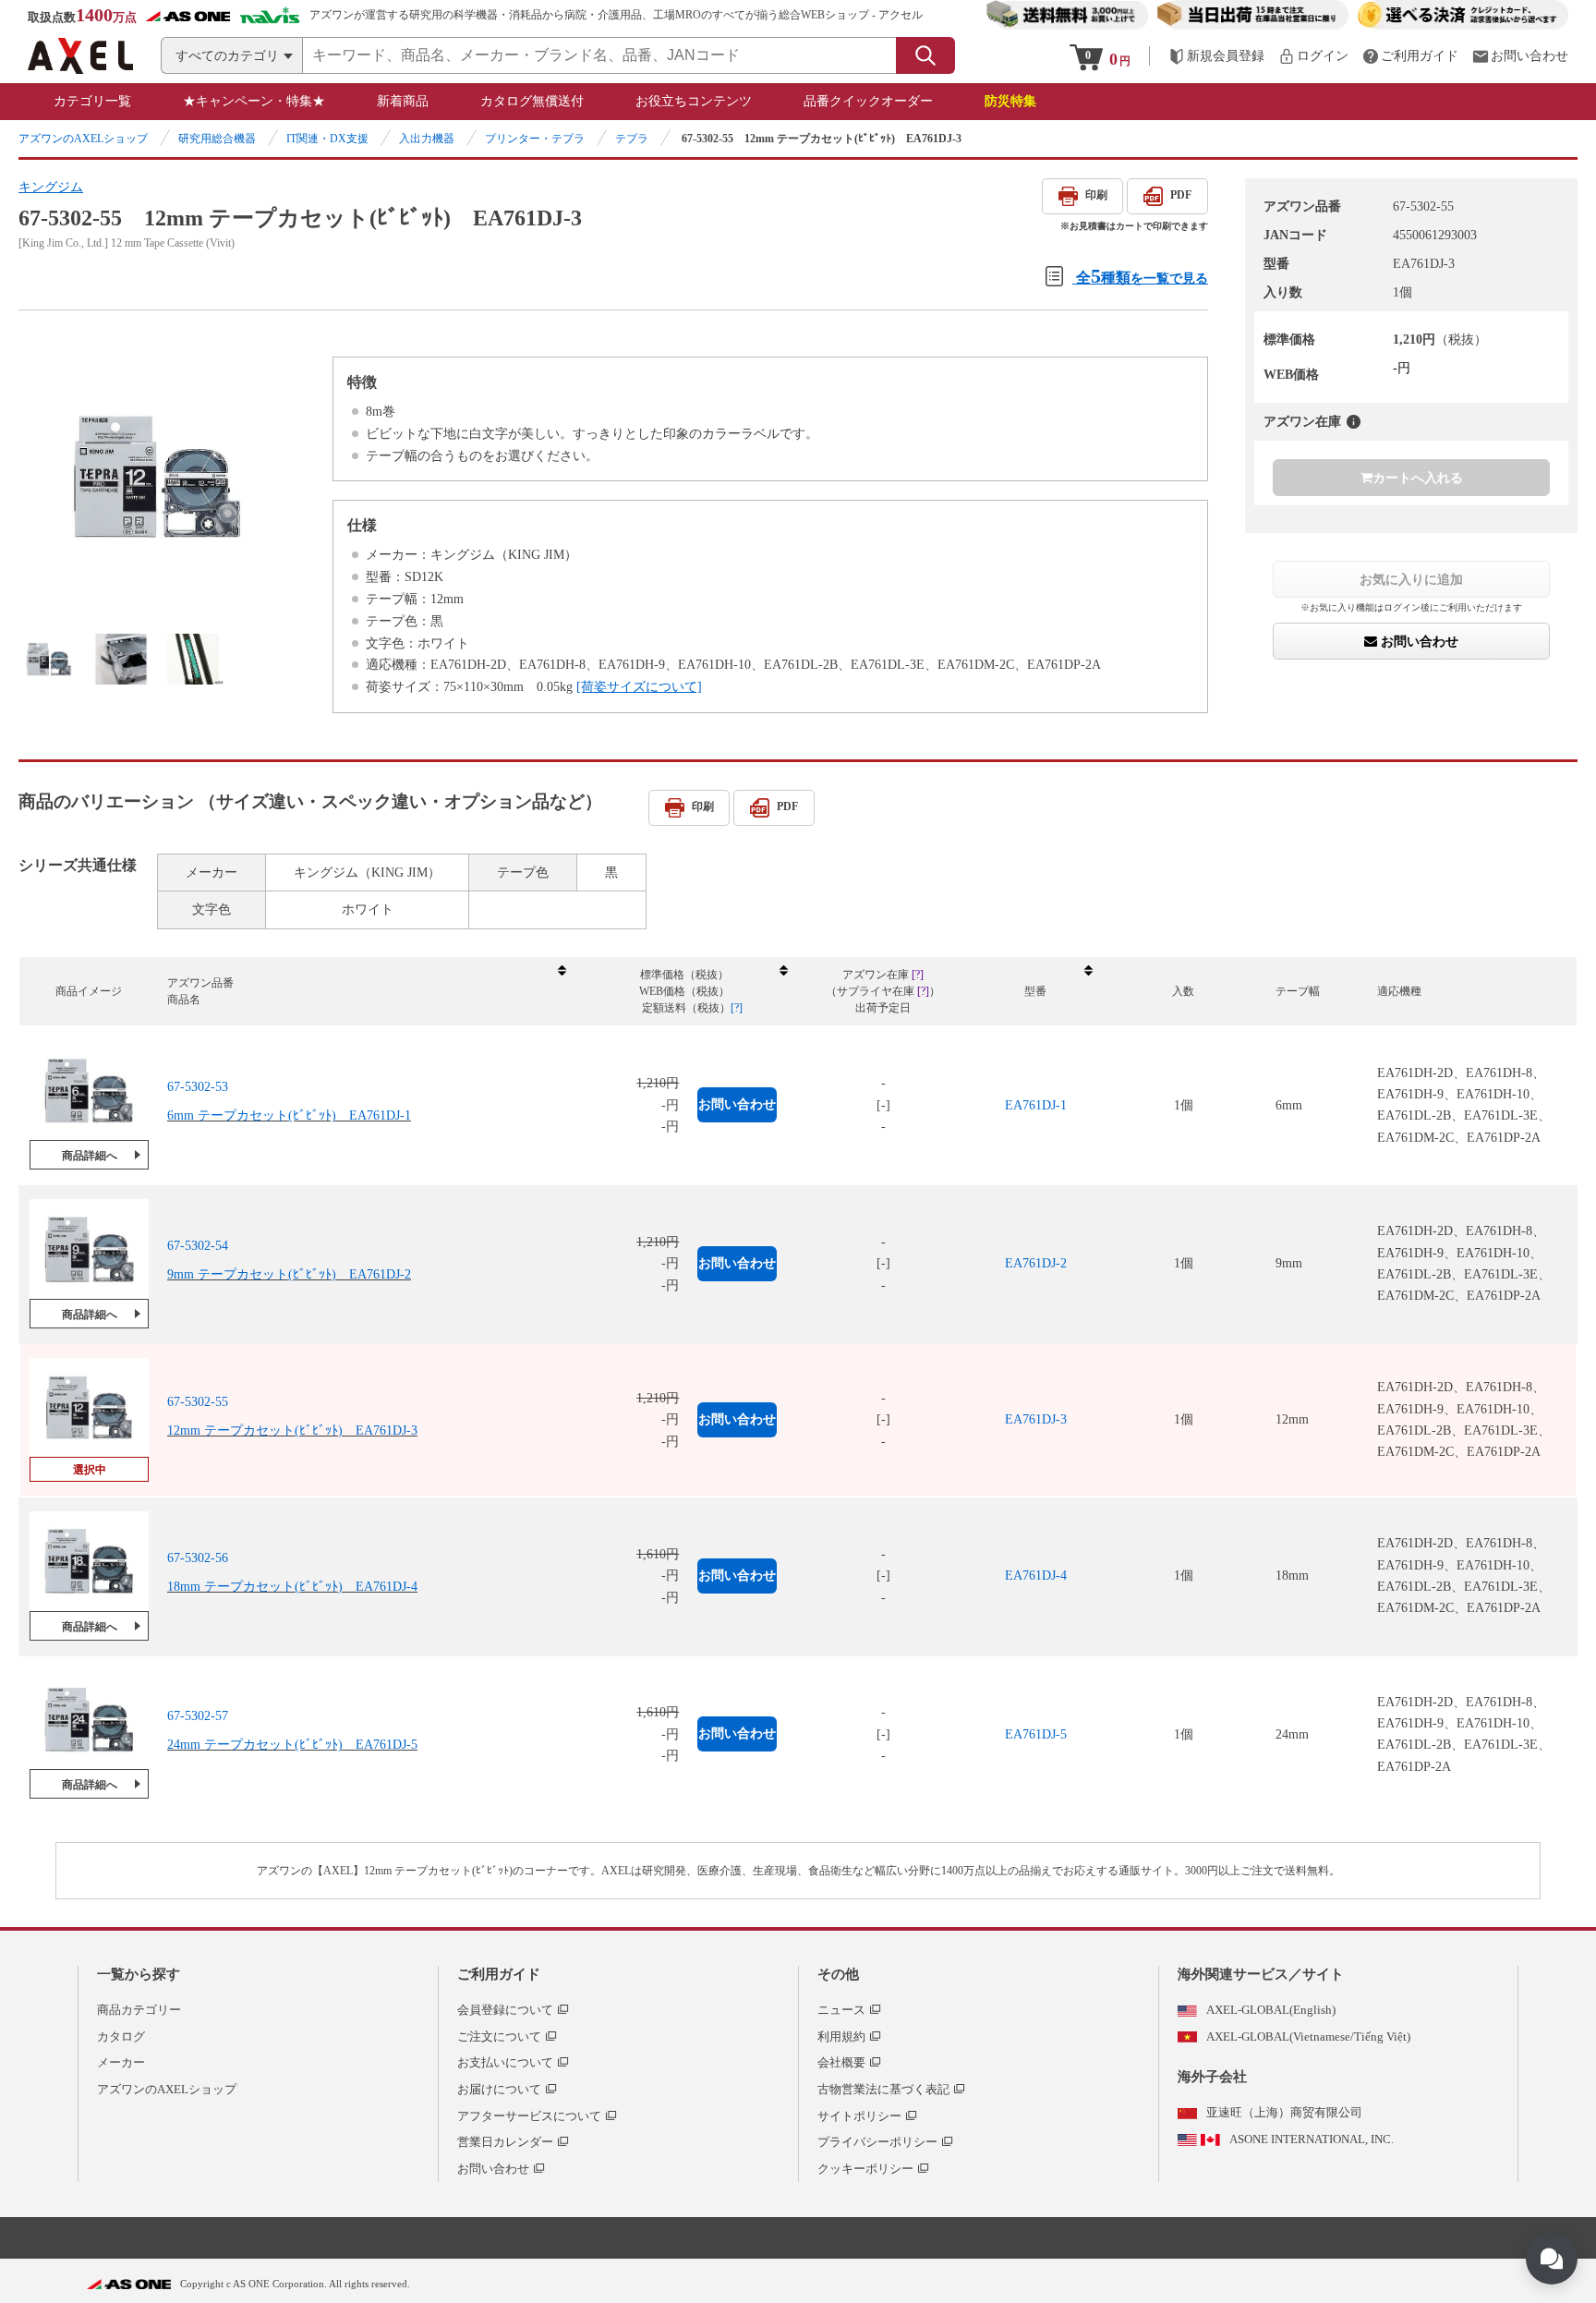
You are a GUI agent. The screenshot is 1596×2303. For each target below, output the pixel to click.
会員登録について (505, 2010)
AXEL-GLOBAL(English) (1271, 2010)
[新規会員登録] (1216, 56)
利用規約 (841, 2036)
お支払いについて (505, 2062)
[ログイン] (1313, 56)
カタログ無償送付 (532, 101)
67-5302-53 (198, 1087)
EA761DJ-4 (1036, 1576)
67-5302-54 (198, 1246)
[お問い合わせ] (1520, 56)
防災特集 (1010, 101)
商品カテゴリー (139, 2010)
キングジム (51, 187)
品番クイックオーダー (868, 101)
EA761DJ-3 (1036, 1419)
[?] (1354, 422)
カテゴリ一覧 (92, 101)
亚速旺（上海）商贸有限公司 (1284, 2112)
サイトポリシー (859, 2116)
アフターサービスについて (529, 2116)
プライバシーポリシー (877, 2142)
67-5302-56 (198, 1558)
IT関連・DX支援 (327, 139)
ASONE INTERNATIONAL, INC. (1312, 2139)
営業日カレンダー (505, 2142)
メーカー (121, 2062)
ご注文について (499, 2036)
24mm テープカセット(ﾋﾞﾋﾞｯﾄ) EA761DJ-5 (292, 1745)
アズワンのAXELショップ (83, 139)
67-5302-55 (198, 1402)
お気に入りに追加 (1411, 579)
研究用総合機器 (217, 139)
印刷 (1096, 195)
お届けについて (499, 2089)
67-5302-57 (198, 1716)
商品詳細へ (90, 1156)
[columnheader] (366, 992)
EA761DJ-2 (1036, 1263)
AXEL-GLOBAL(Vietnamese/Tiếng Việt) (1308, 2036)
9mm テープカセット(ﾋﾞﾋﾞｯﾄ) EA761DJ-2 (289, 1274)
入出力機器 (427, 139)
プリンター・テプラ (535, 139)
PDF (1181, 195)
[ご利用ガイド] (1410, 56)
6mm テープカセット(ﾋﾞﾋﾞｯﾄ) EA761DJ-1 (289, 1115)
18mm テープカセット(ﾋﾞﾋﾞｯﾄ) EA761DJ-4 (292, 1587)
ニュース (841, 2010)
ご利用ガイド (499, 1974)
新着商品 (403, 101)
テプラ (632, 139)
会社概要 (841, 2062)
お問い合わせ (1418, 641)
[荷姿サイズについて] (639, 687)
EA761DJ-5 (1036, 1734)
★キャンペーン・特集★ (254, 101)
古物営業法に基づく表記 (883, 2089)
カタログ (121, 2036)
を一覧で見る (1142, 276)
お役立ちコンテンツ (694, 101)
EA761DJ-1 (1036, 1105)
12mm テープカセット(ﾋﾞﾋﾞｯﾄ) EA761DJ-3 (292, 1430)
